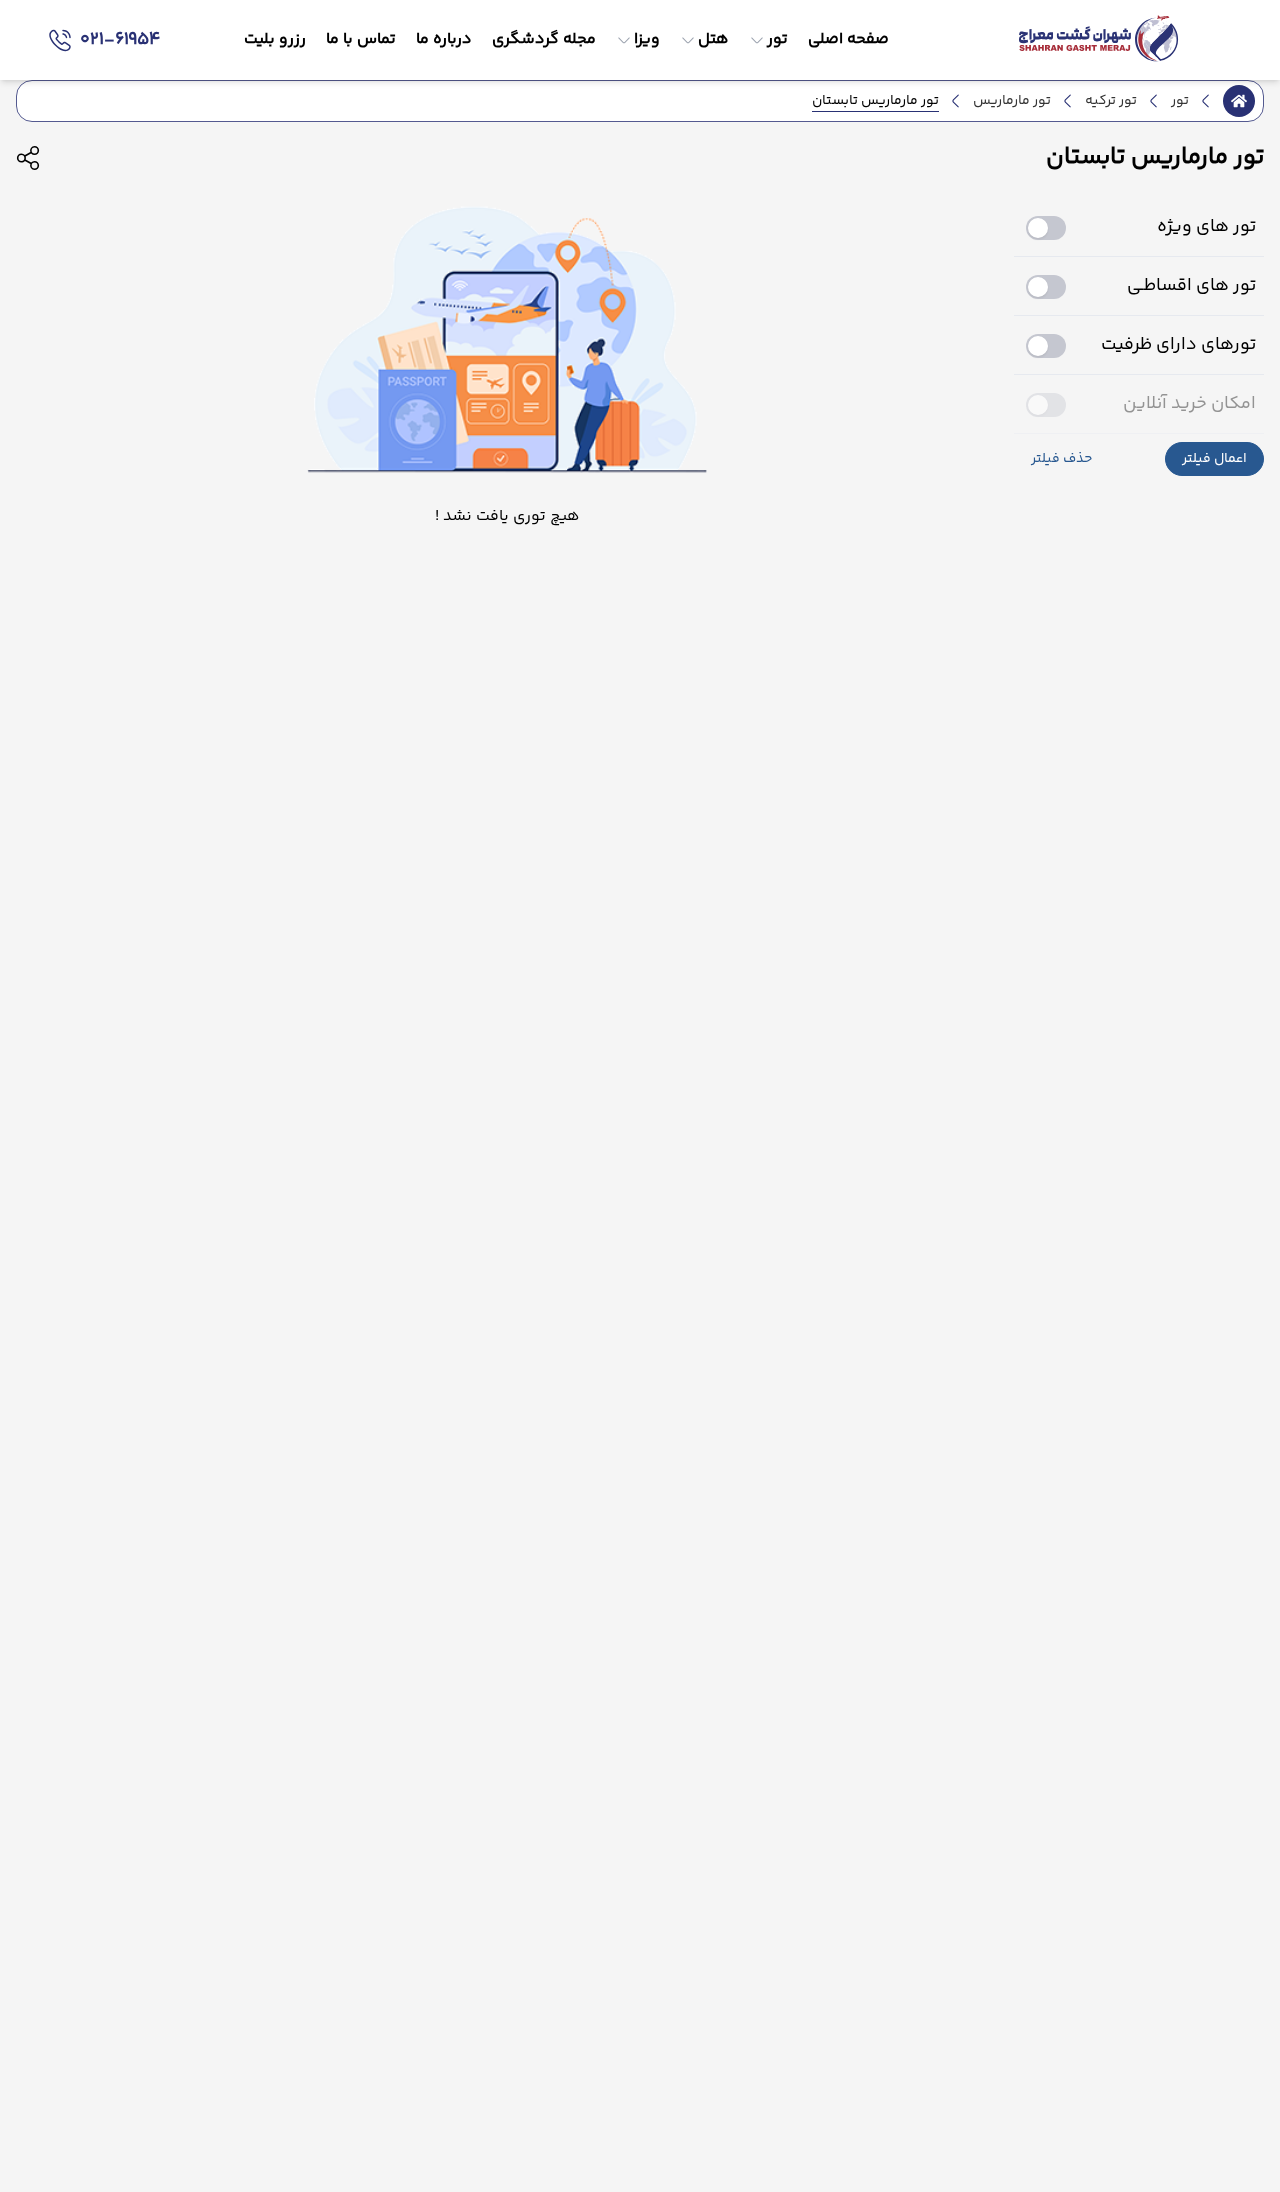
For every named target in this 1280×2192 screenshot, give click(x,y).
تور (1180, 101)
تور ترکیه (1111, 101)
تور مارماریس (1012, 101)
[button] (1214, 459)
